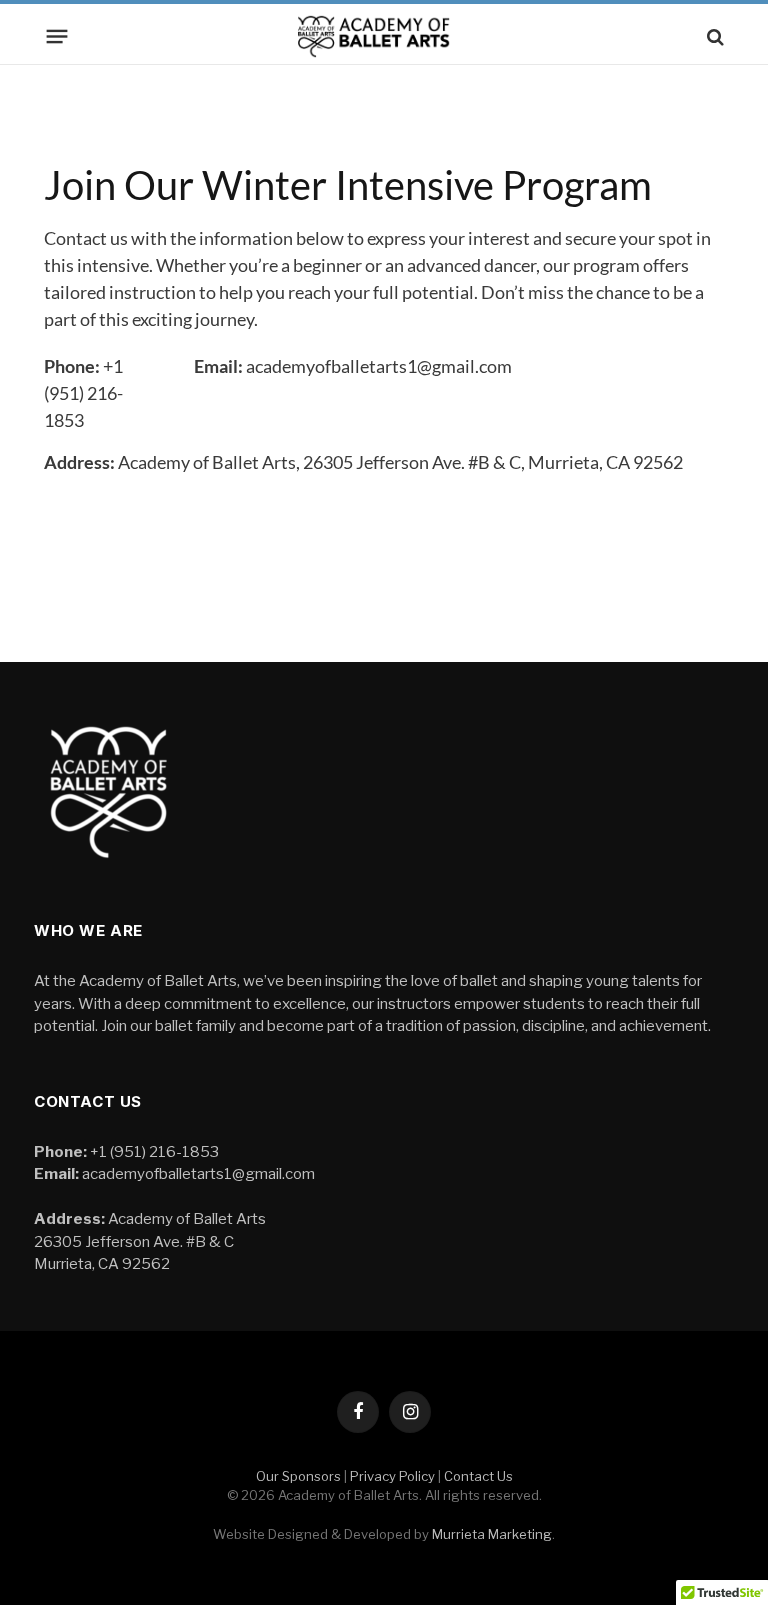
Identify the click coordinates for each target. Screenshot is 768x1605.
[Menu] (57, 37)
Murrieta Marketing (492, 1534)
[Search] (713, 36)
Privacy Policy (392, 1476)
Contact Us (478, 1476)
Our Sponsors (298, 1476)
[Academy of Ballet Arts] (384, 36)
